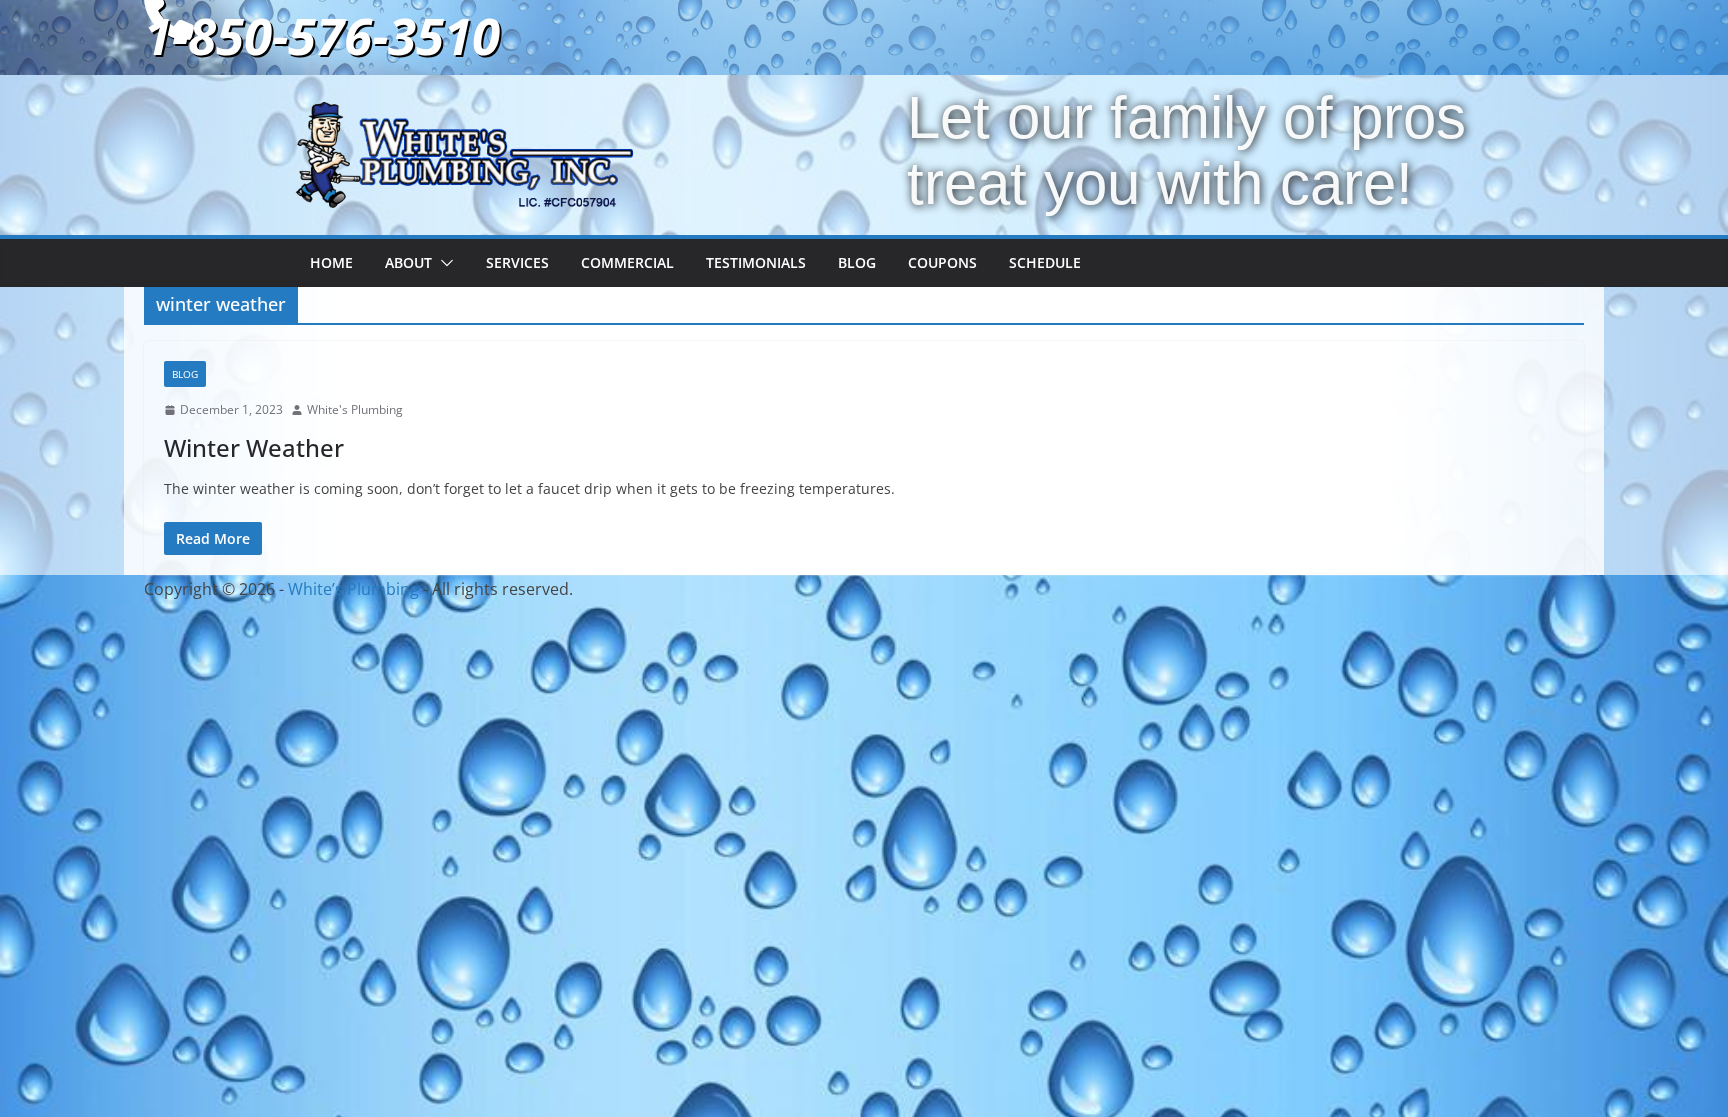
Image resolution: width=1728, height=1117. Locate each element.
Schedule (1045, 262)
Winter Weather (254, 447)
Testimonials (756, 262)
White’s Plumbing (353, 589)
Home (331, 262)
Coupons (942, 262)
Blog (857, 262)
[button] (443, 263)
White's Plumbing (355, 409)
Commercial (627, 262)
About (408, 262)
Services (517, 262)
